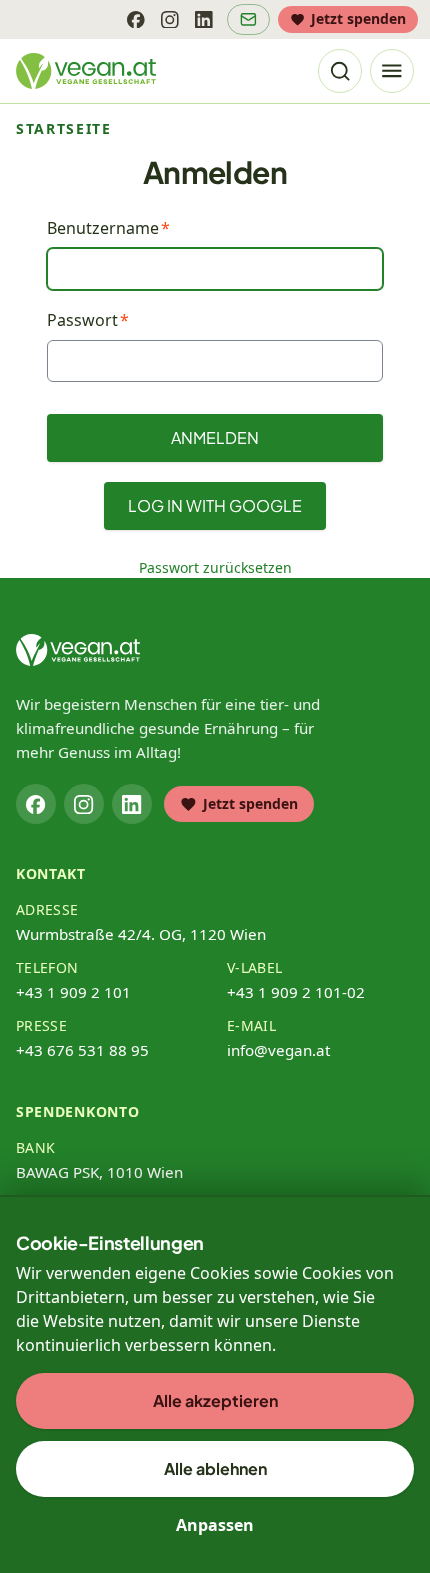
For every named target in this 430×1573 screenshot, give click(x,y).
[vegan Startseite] (86, 71)
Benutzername (103, 228)
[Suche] (340, 71)
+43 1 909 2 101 (73, 992)
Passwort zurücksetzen (215, 567)
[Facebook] (136, 19)
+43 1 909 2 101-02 (296, 992)
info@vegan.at (278, 1050)
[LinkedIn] (204, 19)
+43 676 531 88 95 (82, 1050)
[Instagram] (170, 19)
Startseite (64, 129)
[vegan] (78, 650)
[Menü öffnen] (392, 71)
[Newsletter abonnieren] (248, 19)
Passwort (82, 320)
